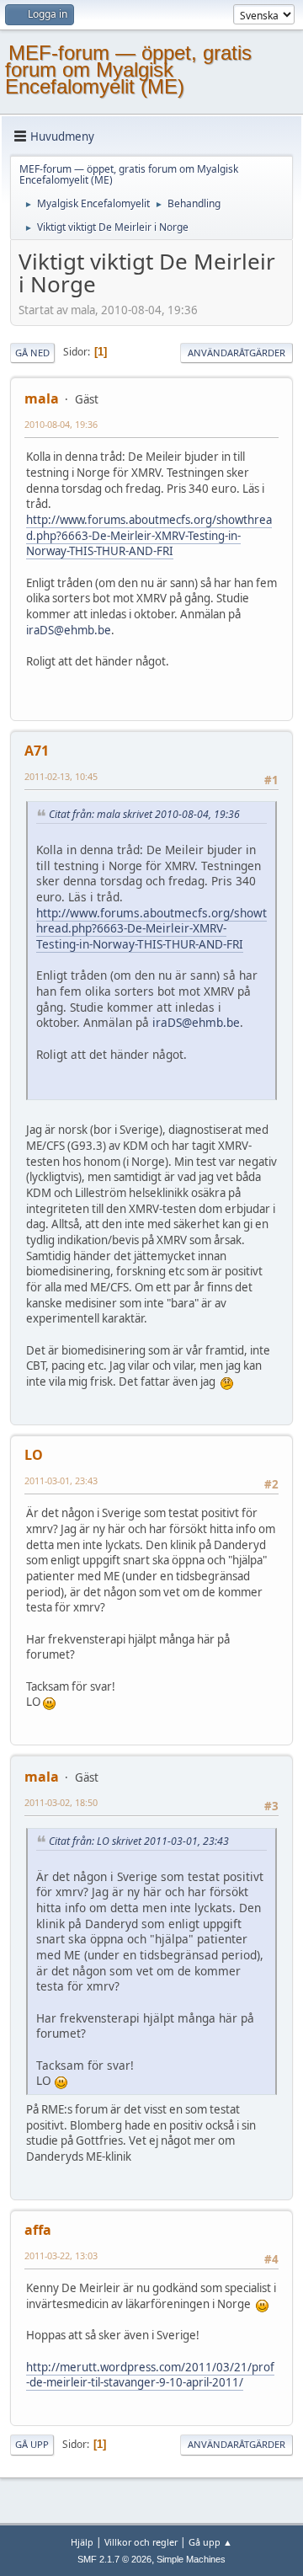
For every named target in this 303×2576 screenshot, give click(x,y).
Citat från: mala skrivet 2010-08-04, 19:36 (144, 814)
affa (38, 2230)
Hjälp (82, 2542)
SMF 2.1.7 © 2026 (114, 2559)
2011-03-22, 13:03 (61, 2255)
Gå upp (32, 2444)
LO (34, 1455)
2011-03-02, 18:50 (61, 1802)
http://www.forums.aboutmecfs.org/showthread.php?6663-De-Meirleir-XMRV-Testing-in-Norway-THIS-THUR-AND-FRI (149, 535)
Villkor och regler (141, 2542)
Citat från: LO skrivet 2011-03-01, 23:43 (139, 1841)
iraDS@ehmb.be (69, 630)
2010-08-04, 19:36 (61, 424)
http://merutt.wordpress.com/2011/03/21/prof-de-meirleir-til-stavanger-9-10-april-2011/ (150, 2375)
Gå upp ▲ (210, 2542)
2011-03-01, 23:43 (61, 1480)
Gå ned (32, 353)
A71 (37, 751)
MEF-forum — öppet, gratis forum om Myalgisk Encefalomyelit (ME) (128, 69)
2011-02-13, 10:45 (61, 776)
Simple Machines (191, 2559)
